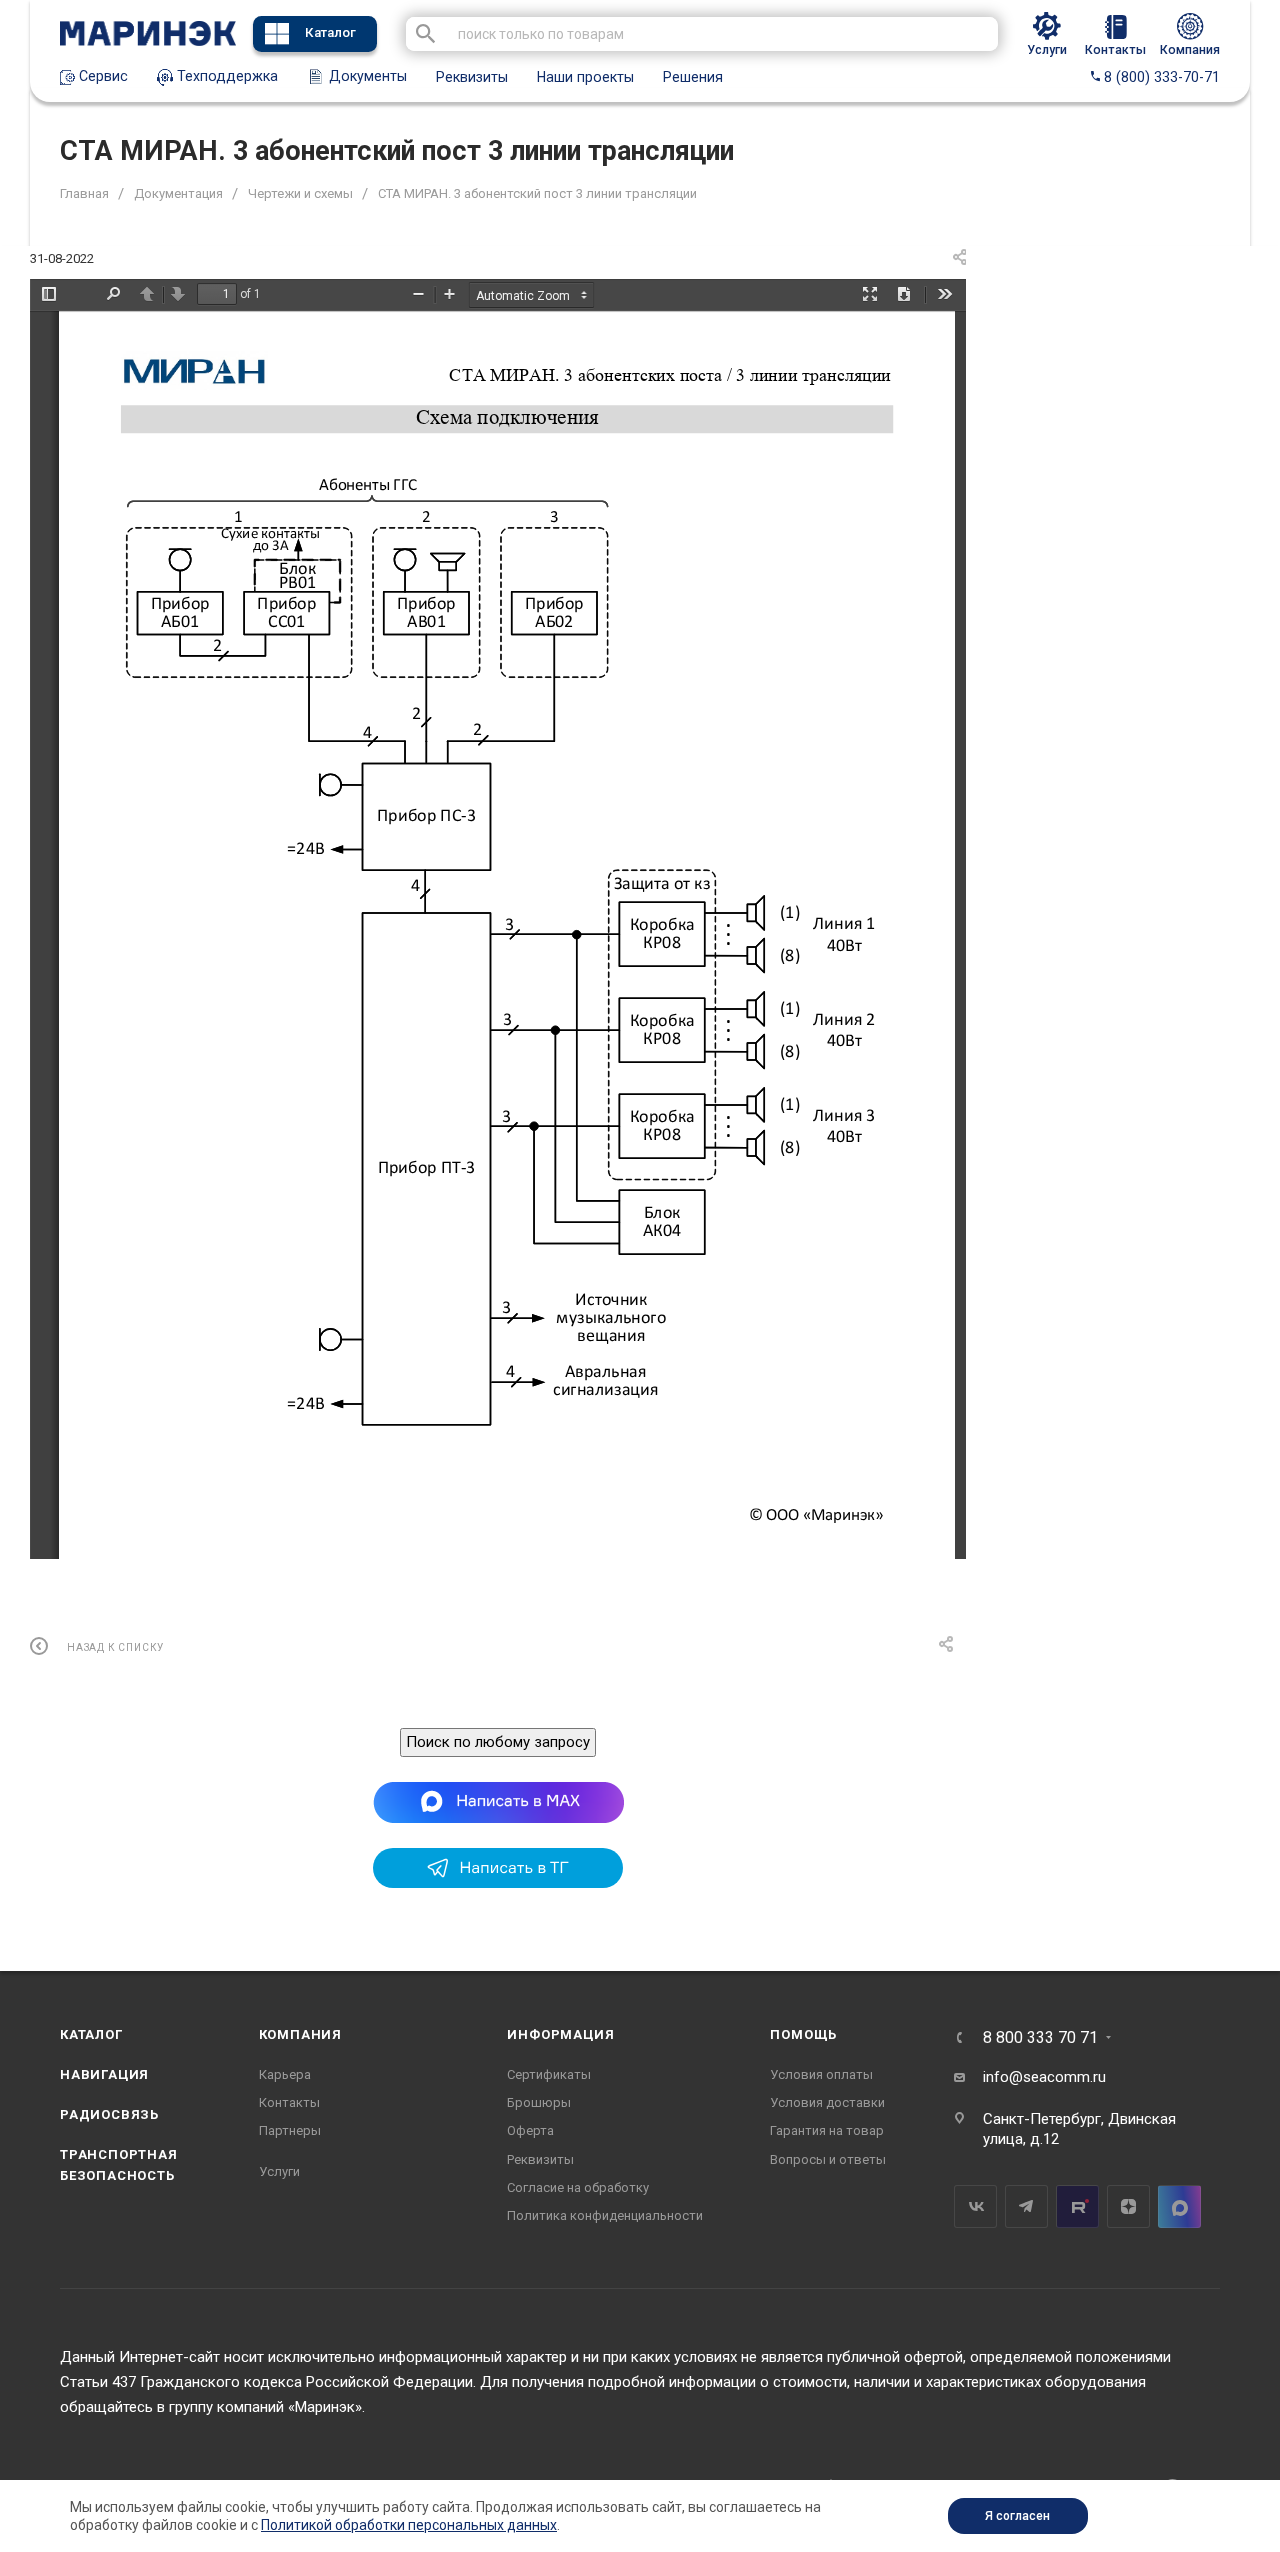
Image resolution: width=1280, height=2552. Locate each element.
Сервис (101, 76)
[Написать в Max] (498, 1802)
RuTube (1077, 2206)
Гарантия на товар (827, 2130)
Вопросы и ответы (828, 2159)
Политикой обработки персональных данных (409, 2525)
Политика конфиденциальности (605, 2215)
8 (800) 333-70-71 (1160, 77)
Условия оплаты (821, 2074)
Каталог (330, 32)
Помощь (803, 2034)
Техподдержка (225, 76)
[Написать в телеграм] (498, 1883)
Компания (300, 2034)
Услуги (279, 2171)
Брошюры (539, 2102)
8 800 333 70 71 (1040, 2038)
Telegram (1026, 2206)
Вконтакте (975, 2206)
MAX (1179, 2206)
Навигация (104, 2074)
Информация (560, 2034)
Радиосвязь (109, 2114)
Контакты (289, 2102)
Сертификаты (549, 2074)
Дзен (1128, 2206)
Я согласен (1017, 2516)
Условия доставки (827, 2102)
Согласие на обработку (578, 2187)
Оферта (530, 2130)
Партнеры (290, 2130)
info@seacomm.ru (1044, 2077)
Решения (693, 77)
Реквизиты (472, 77)
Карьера (285, 2074)
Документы (366, 76)
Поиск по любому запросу (498, 1742)
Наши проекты (585, 77)
